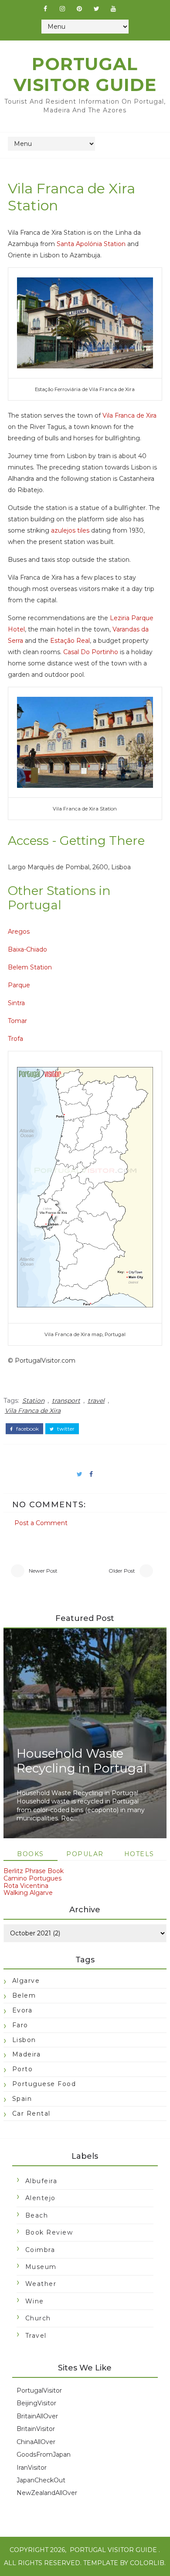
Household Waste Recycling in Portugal (82, 1761)
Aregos (19, 932)
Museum (41, 2267)
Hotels (139, 1854)
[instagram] (62, 9)
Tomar (17, 1021)
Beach (37, 2215)
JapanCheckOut (41, 2480)
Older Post (122, 1571)
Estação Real (70, 641)
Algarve (26, 1981)
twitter (65, 1429)
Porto (23, 2069)
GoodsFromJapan (44, 2454)
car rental (31, 2113)
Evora (22, 2010)
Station (33, 1401)
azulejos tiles (70, 530)
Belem (24, 1995)
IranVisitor (32, 2468)
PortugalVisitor (39, 2390)
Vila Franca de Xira (129, 415)
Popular (85, 1854)
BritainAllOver (37, 2416)
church (38, 2318)
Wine (35, 2301)
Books (31, 1854)
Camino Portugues (32, 1878)
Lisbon (24, 2040)
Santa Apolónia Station (91, 244)
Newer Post (43, 1571)
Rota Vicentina (26, 1886)
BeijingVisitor (36, 2403)
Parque (19, 985)
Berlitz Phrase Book (34, 1871)
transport (66, 1401)
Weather (41, 2284)
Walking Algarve (28, 1893)
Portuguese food (44, 2084)
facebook (27, 1429)
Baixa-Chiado (27, 949)
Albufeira (41, 2181)
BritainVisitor (36, 2429)
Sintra (16, 1003)
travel (96, 1401)
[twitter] (96, 9)
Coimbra (40, 2250)
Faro (20, 2025)
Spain (22, 2099)
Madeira (27, 2054)
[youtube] (113, 9)
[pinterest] (79, 9)
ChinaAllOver (36, 2442)
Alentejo (41, 2198)
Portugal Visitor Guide (85, 74)
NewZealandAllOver (47, 2493)
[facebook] (45, 9)
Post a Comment (41, 1523)
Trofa (15, 1039)
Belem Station (30, 967)
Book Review (49, 2232)
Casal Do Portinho (91, 652)
